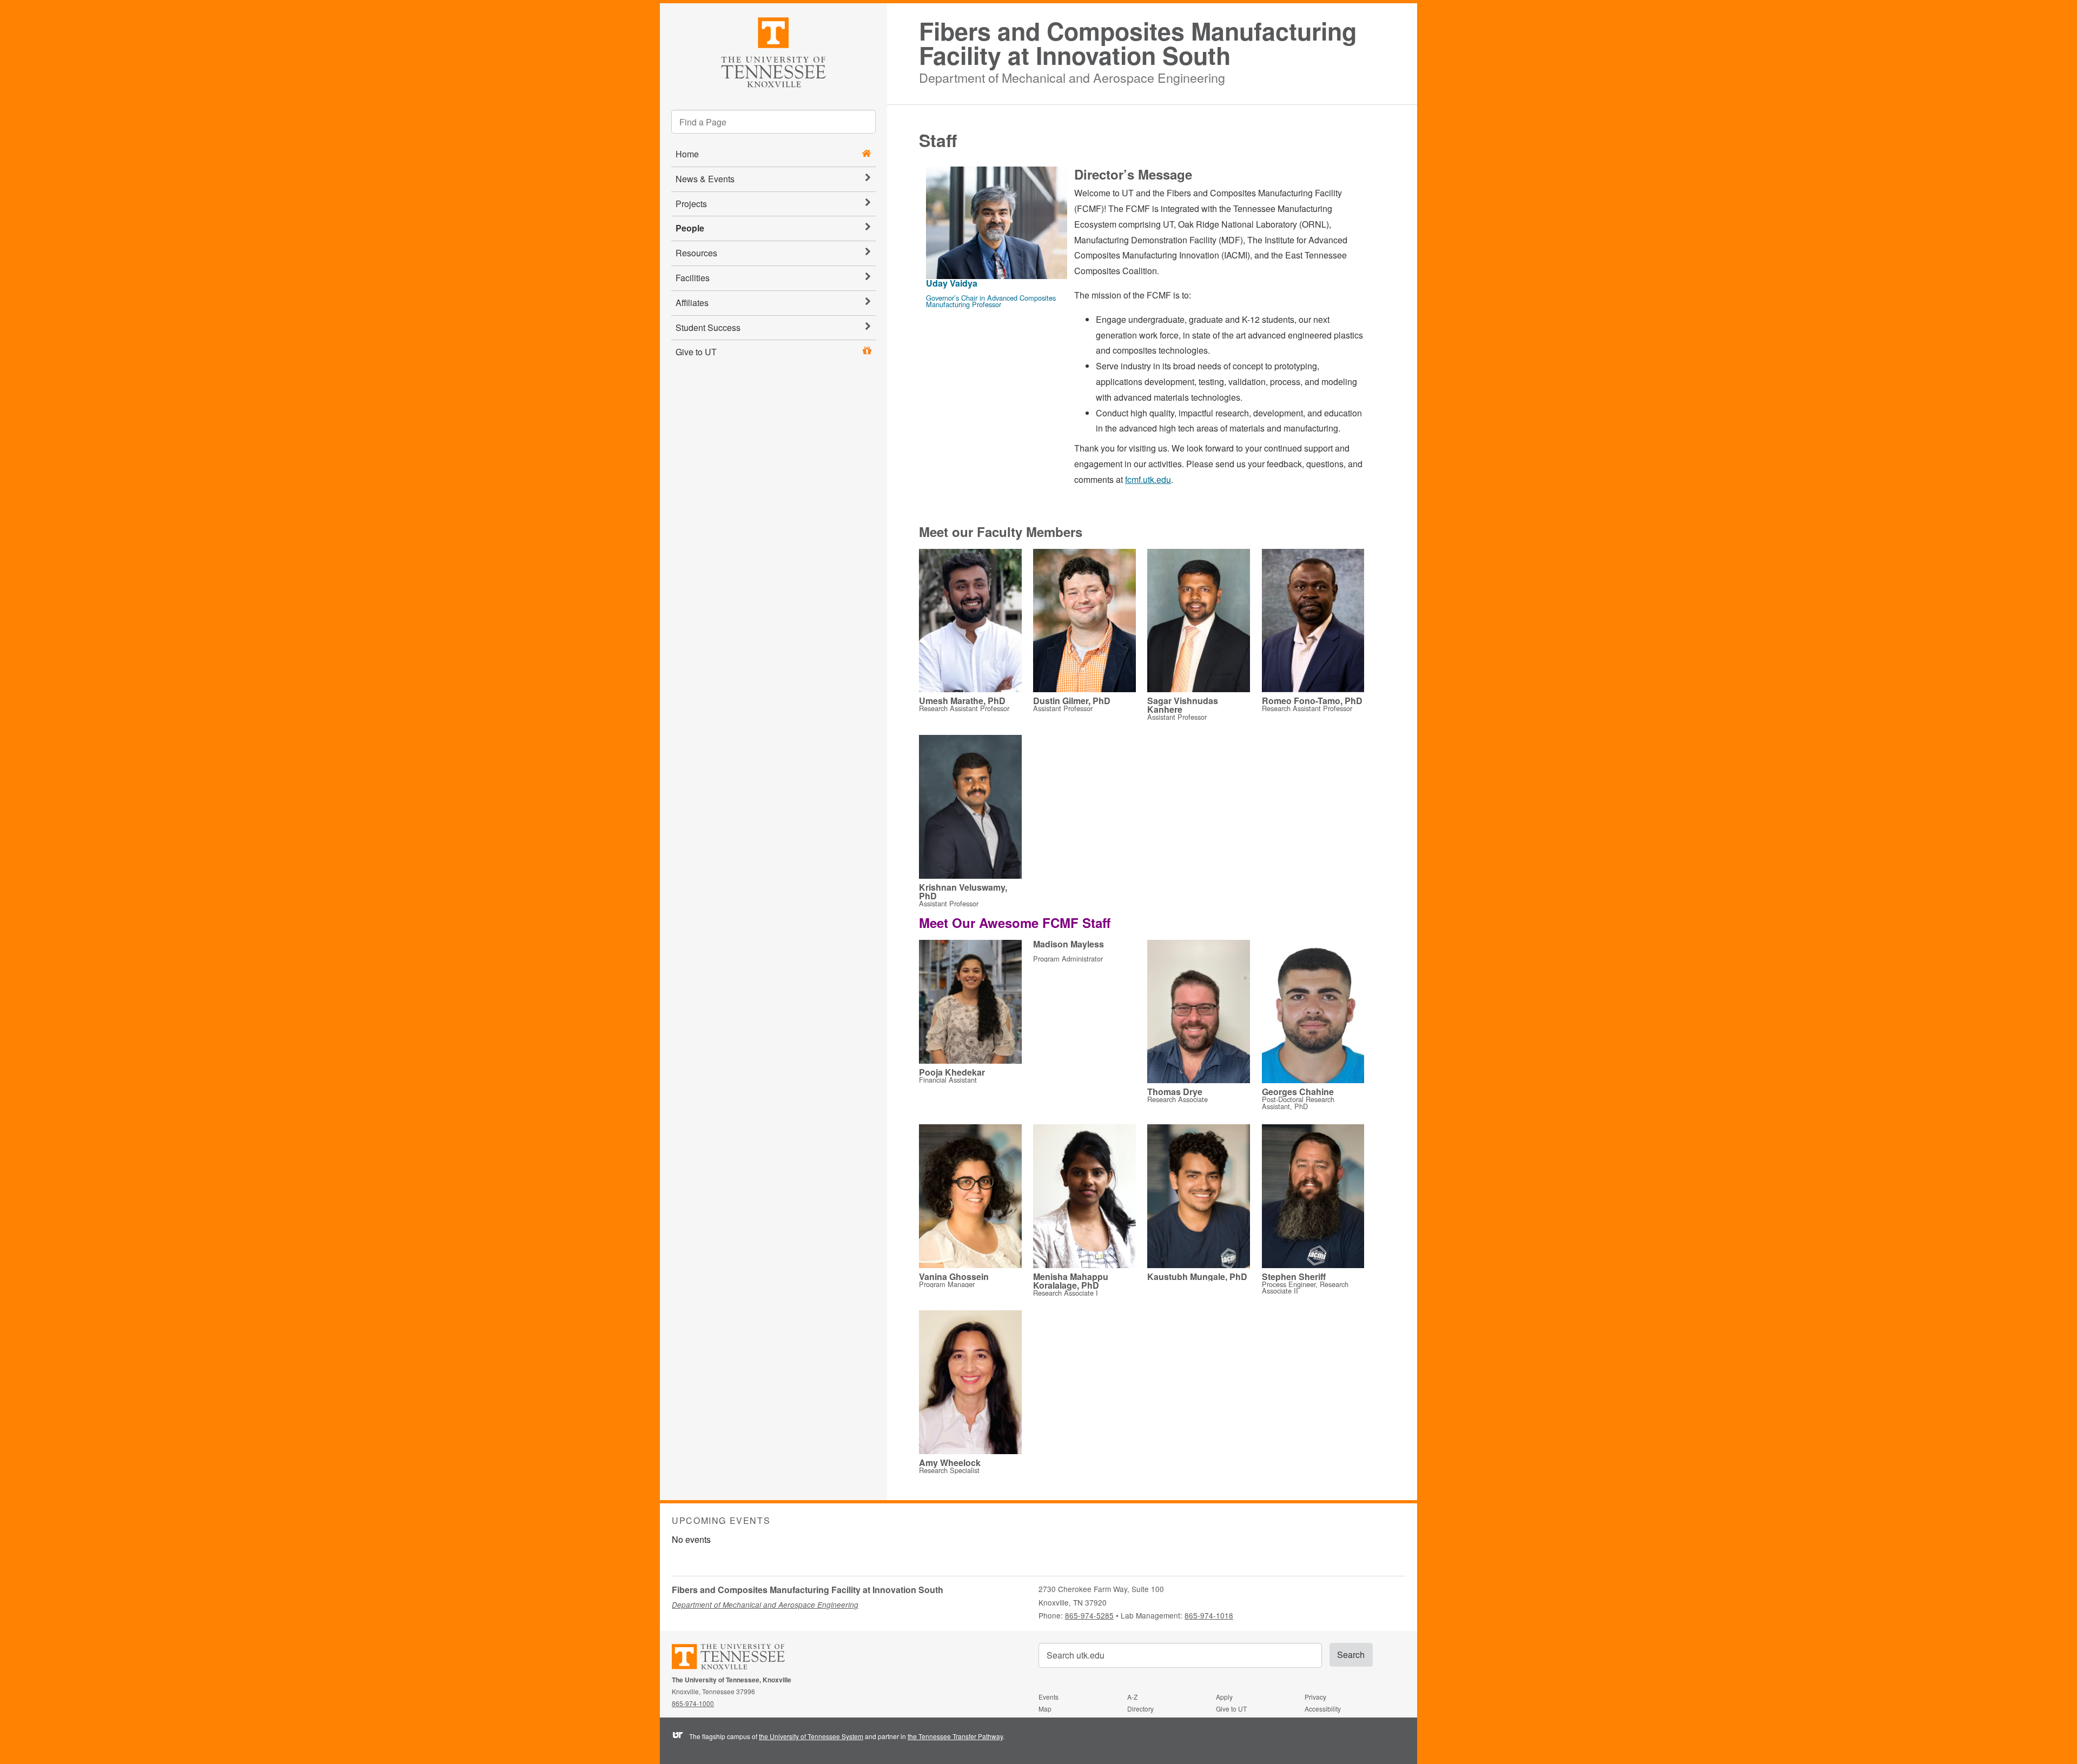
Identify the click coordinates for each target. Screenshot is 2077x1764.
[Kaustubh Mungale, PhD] (1199, 1197)
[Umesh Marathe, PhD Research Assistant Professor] (970, 622)
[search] (773, 122)
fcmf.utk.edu (1148, 479)
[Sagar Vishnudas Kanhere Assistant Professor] (1199, 622)
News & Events (705, 179)
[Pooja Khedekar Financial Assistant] (970, 1003)
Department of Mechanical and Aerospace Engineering (1072, 76)
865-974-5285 (1089, 1615)
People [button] (690, 228)
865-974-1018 (1209, 1615)
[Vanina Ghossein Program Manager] (970, 1197)
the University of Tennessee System (811, 1736)
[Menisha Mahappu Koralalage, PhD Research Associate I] (1084, 1197)
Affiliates (692, 303)
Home (687, 154)
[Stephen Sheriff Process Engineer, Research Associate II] (1313, 1197)
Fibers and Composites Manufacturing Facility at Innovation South (1138, 43)
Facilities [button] (693, 278)
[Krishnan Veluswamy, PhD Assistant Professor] (970, 808)
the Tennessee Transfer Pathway (955, 1736)
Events (1049, 1697)
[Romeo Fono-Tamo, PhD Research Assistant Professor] (1313, 622)
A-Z (1132, 1697)
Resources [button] (696, 253)
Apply (1224, 1697)
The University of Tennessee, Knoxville (773, 51)
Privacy (1315, 1697)
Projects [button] (691, 204)
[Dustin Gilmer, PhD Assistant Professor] (1084, 622)
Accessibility (1323, 1709)
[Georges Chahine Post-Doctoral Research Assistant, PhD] (1313, 1013)
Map (1045, 1709)
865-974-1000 (693, 1703)
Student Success (708, 327)
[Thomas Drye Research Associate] (1199, 1013)
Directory (1140, 1709)
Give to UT (696, 352)
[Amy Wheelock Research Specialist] (970, 1383)
